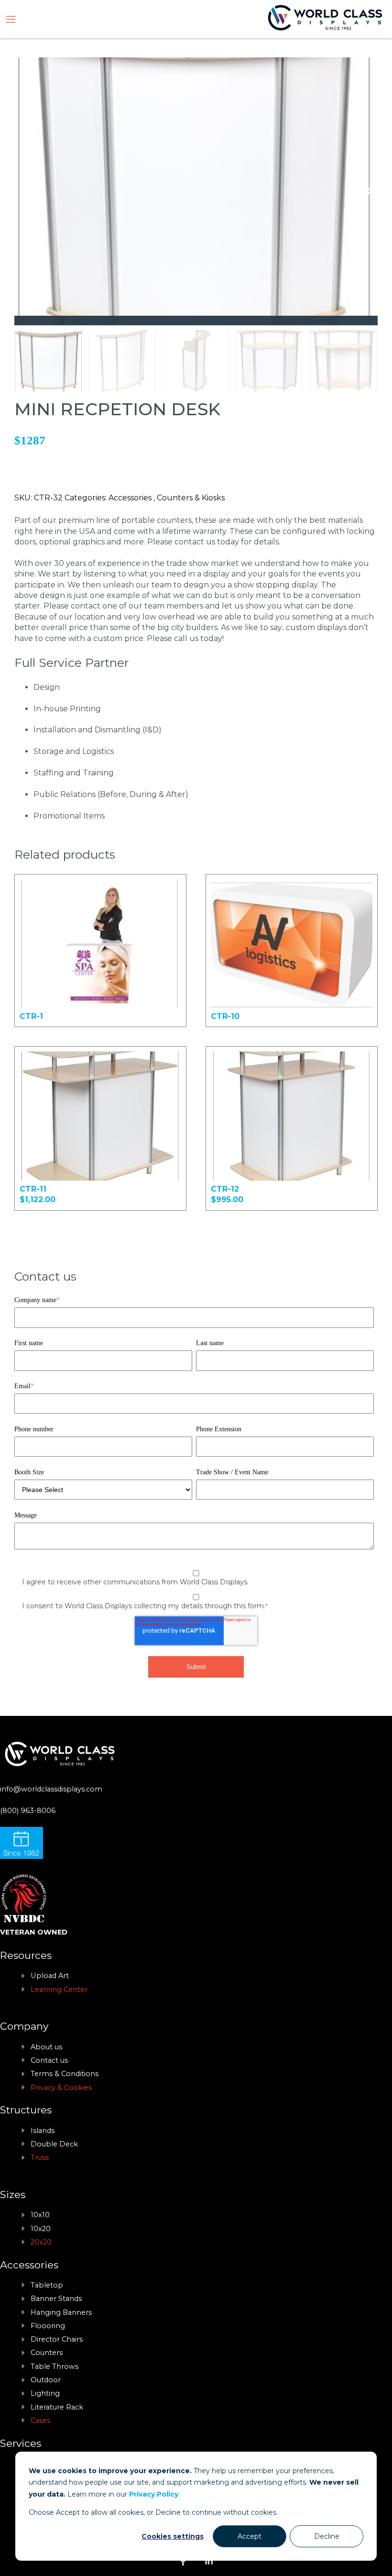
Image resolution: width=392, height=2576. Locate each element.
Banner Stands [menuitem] (56, 2299)
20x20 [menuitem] (41, 2242)
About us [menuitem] (46, 2047)
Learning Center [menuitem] (59, 1990)
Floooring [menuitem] (48, 2326)
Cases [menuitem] (40, 2421)
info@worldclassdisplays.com (51, 1789)
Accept (250, 2536)
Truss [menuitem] (40, 2157)
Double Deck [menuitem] (54, 2144)
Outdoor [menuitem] (46, 2380)
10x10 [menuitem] (40, 2215)
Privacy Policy (154, 2494)
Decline (327, 2536)
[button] (366, 191)
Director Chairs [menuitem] (57, 2339)
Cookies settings (173, 2536)
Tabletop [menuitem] (47, 2285)
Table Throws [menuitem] (54, 2366)
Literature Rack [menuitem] (57, 2407)
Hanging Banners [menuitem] (61, 2312)
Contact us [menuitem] (49, 2060)
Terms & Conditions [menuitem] (65, 2074)
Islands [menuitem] (43, 2131)
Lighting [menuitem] (45, 2393)
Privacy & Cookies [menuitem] (61, 2088)
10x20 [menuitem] (41, 2229)
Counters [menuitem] (47, 2353)
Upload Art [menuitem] (50, 1976)
